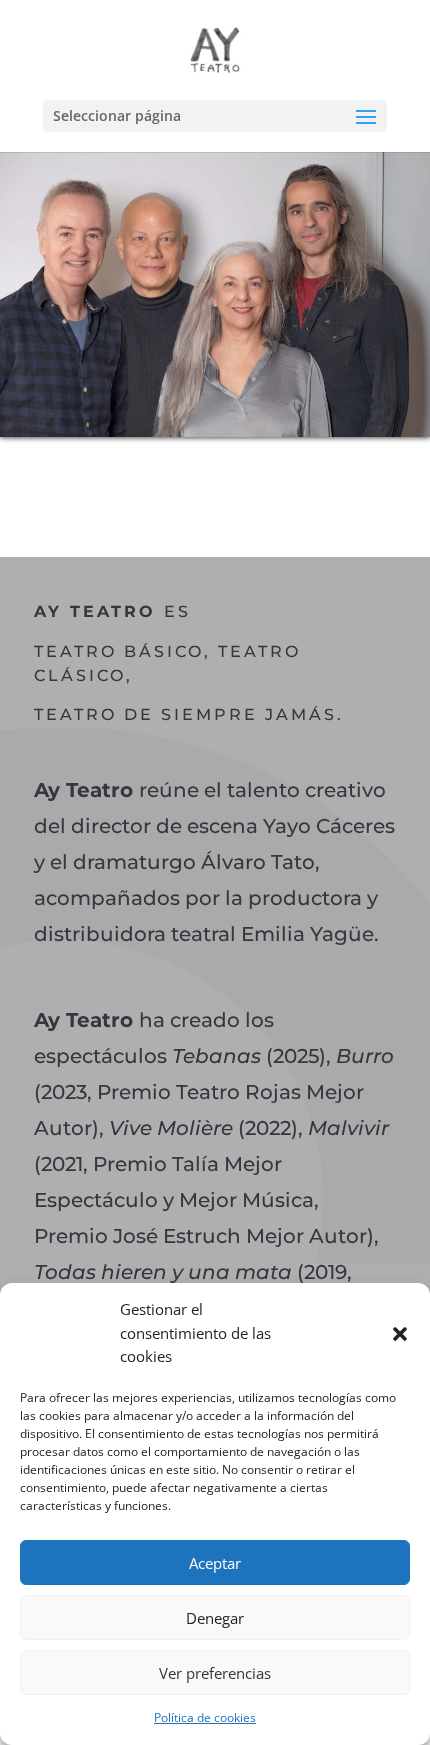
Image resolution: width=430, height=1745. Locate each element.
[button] (400, 1334)
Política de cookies (205, 1717)
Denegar (215, 1618)
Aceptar (215, 1563)
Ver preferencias (215, 1673)
